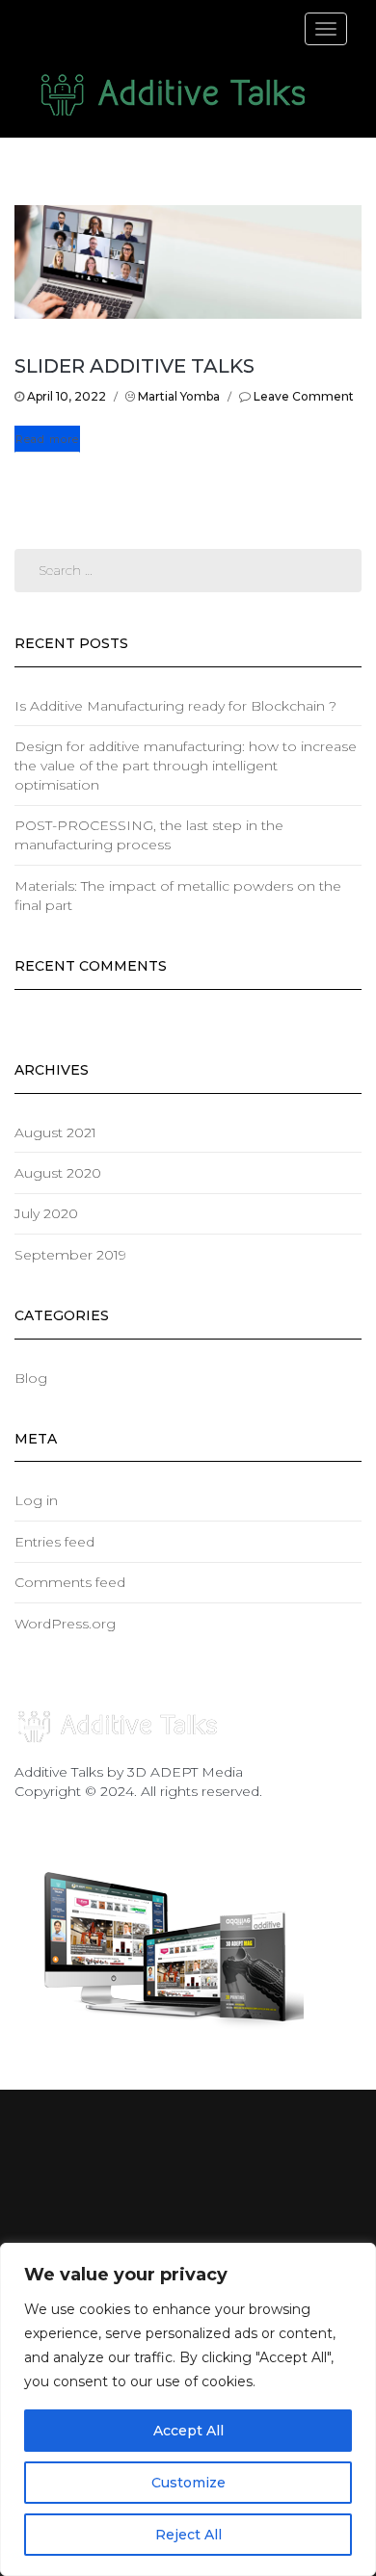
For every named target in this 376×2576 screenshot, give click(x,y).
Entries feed (54, 1542)
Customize (188, 2483)
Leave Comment (304, 396)
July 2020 (46, 1213)
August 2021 (55, 1132)
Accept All (188, 2431)
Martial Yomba (179, 396)
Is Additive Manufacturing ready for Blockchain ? (175, 706)
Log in (36, 1500)
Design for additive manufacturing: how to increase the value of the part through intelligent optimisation (186, 766)
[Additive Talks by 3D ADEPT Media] (174, 95)
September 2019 (70, 1255)
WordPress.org (65, 1624)
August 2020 (58, 1173)
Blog (31, 1378)
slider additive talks (134, 366)
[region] (188, 2409)
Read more (47, 439)
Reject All (188, 2535)
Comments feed (70, 1582)
